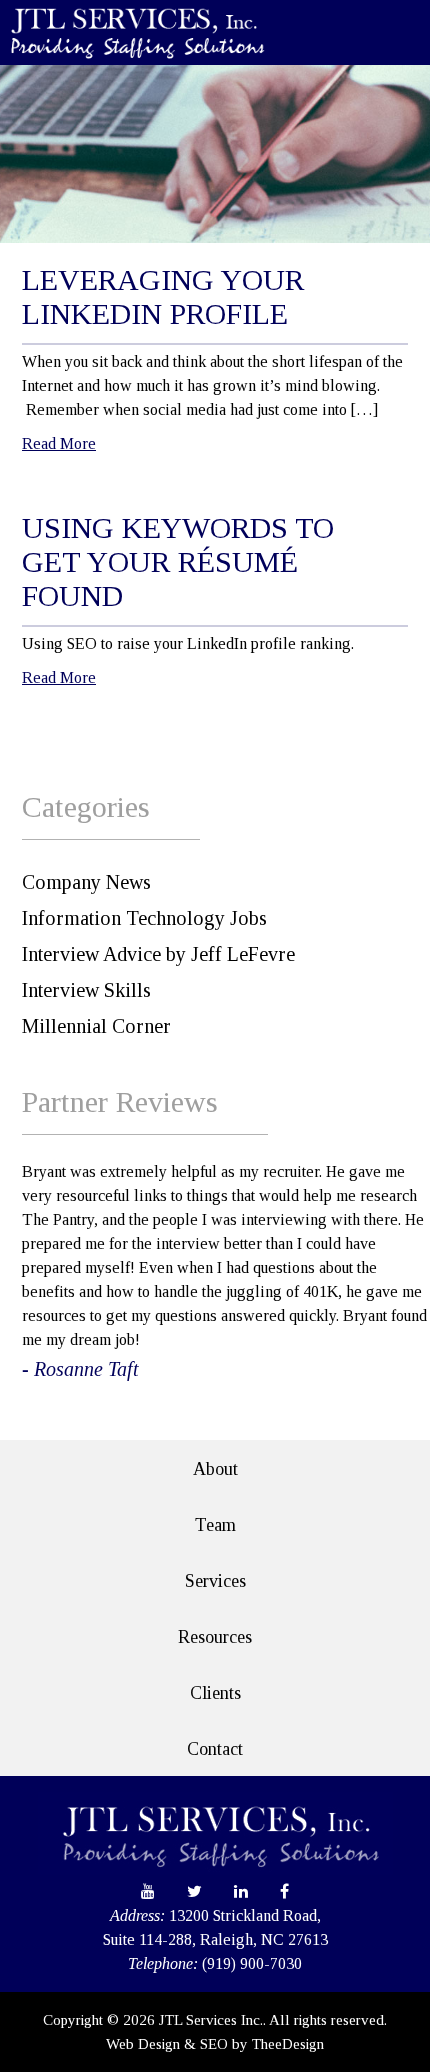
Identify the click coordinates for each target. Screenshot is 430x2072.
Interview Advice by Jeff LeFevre (158, 954)
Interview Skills (86, 990)
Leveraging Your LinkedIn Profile (163, 296)
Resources (215, 1637)
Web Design (143, 2044)
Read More (59, 443)
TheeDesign (288, 2044)
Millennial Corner (96, 1026)
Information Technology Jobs (144, 918)
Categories (86, 806)
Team (215, 1525)
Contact (215, 1749)
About (215, 1469)
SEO (214, 2044)
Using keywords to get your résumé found (178, 561)
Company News (86, 882)
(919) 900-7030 (252, 1963)
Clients (215, 1693)
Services (215, 1581)
